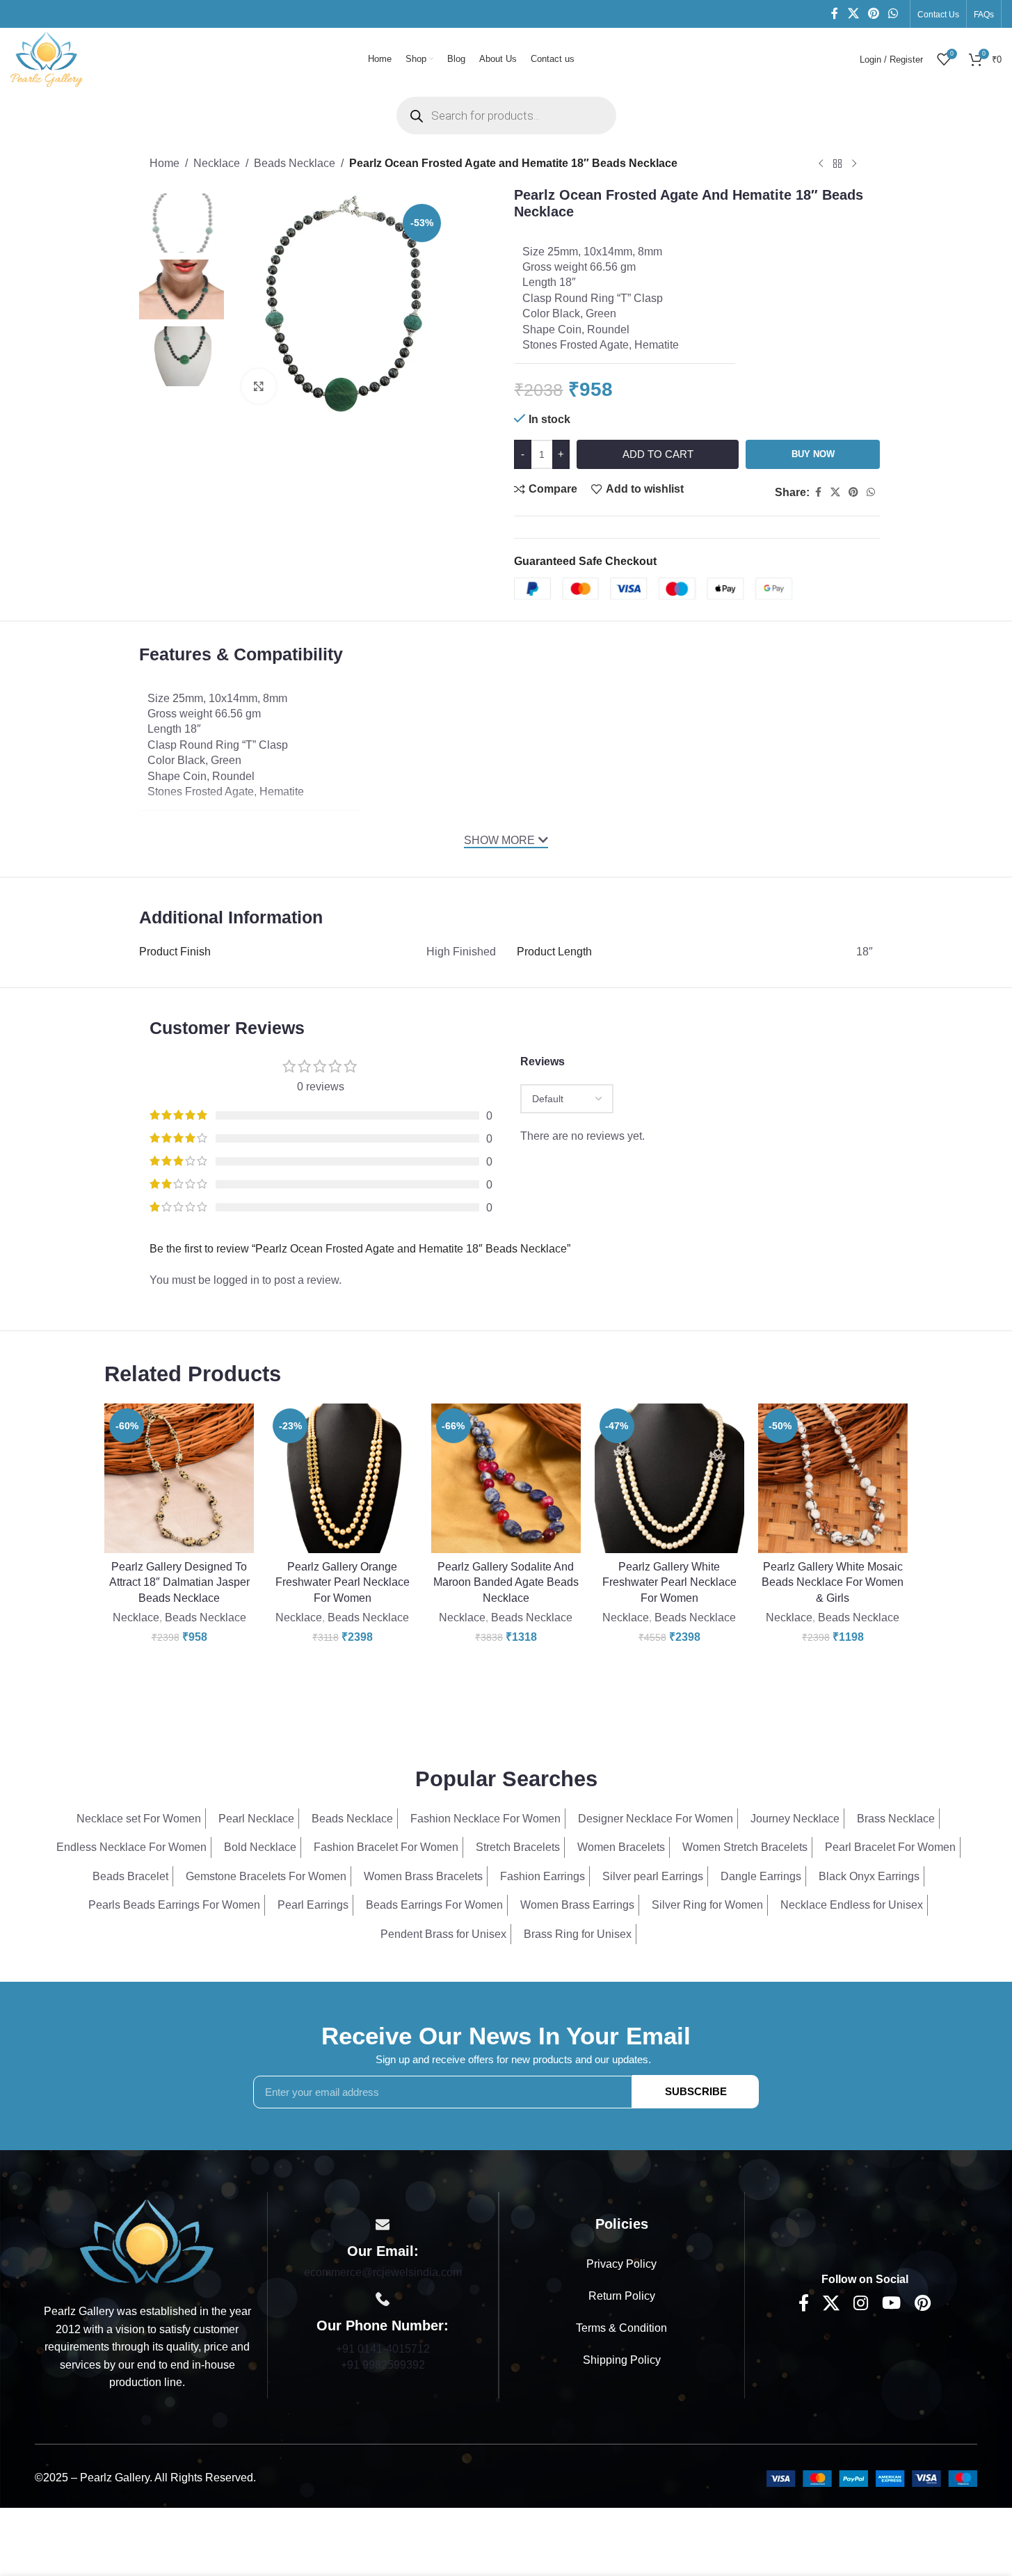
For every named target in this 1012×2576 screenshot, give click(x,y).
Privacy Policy (621, 2264)
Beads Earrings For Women (434, 1905)
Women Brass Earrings (577, 1905)
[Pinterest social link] (873, 14)
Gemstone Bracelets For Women (266, 1876)
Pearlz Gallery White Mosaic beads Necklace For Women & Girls (833, 1582)
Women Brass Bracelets (423, 1876)
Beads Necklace (295, 163)
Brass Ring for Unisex (578, 1934)
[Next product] (854, 164)
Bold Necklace (260, 1847)
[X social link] (853, 14)
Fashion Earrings (543, 1876)
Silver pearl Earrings (653, 1876)
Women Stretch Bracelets (745, 1847)
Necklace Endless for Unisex (852, 1905)
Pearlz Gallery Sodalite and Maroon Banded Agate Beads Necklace (506, 1582)
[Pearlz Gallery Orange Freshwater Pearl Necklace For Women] (343, 1478)
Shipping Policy (622, 2360)
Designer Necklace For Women (656, 1819)
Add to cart (658, 454)
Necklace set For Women (139, 1819)
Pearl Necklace (256, 1819)
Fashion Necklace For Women (485, 1819)
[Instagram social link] (861, 2304)
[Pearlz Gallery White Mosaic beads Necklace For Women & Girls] (833, 1478)
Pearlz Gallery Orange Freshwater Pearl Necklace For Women (343, 1582)
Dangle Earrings (761, 1876)
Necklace (217, 163)
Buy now (813, 454)
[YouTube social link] (891, 2304)
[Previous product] (821, 164)
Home (164, 163)
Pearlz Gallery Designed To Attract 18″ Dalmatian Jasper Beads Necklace (179, 1582)
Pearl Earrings (313, 1905)
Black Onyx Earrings (869, 1876)
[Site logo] (47, 58)
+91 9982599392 (383, 2365)
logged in (236, 1280)
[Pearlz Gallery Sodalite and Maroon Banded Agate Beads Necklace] (506, 1478)
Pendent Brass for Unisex (443, 1934)
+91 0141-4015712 (383, 2349)
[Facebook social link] (835, 14)
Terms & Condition (621, 2328)
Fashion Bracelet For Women (386, 1847)
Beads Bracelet (130, 1876)
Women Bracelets (621, 1847)
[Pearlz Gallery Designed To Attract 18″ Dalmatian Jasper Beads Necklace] (179, 1478)
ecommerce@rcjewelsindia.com (383, 2272)
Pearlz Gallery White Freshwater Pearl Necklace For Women (669, 1582)
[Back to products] (837, 164)
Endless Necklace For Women (131, 1847)
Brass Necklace (896, 1819)
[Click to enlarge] (259, 386)
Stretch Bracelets (518, 1847)
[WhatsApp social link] (893, 14)
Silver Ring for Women (707, 1905)
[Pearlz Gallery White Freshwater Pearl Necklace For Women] (669, 1478)
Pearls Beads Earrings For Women (174, 1905)
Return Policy (622, 2296)
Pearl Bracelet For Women (890, 1847)
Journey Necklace (795, 1819)
